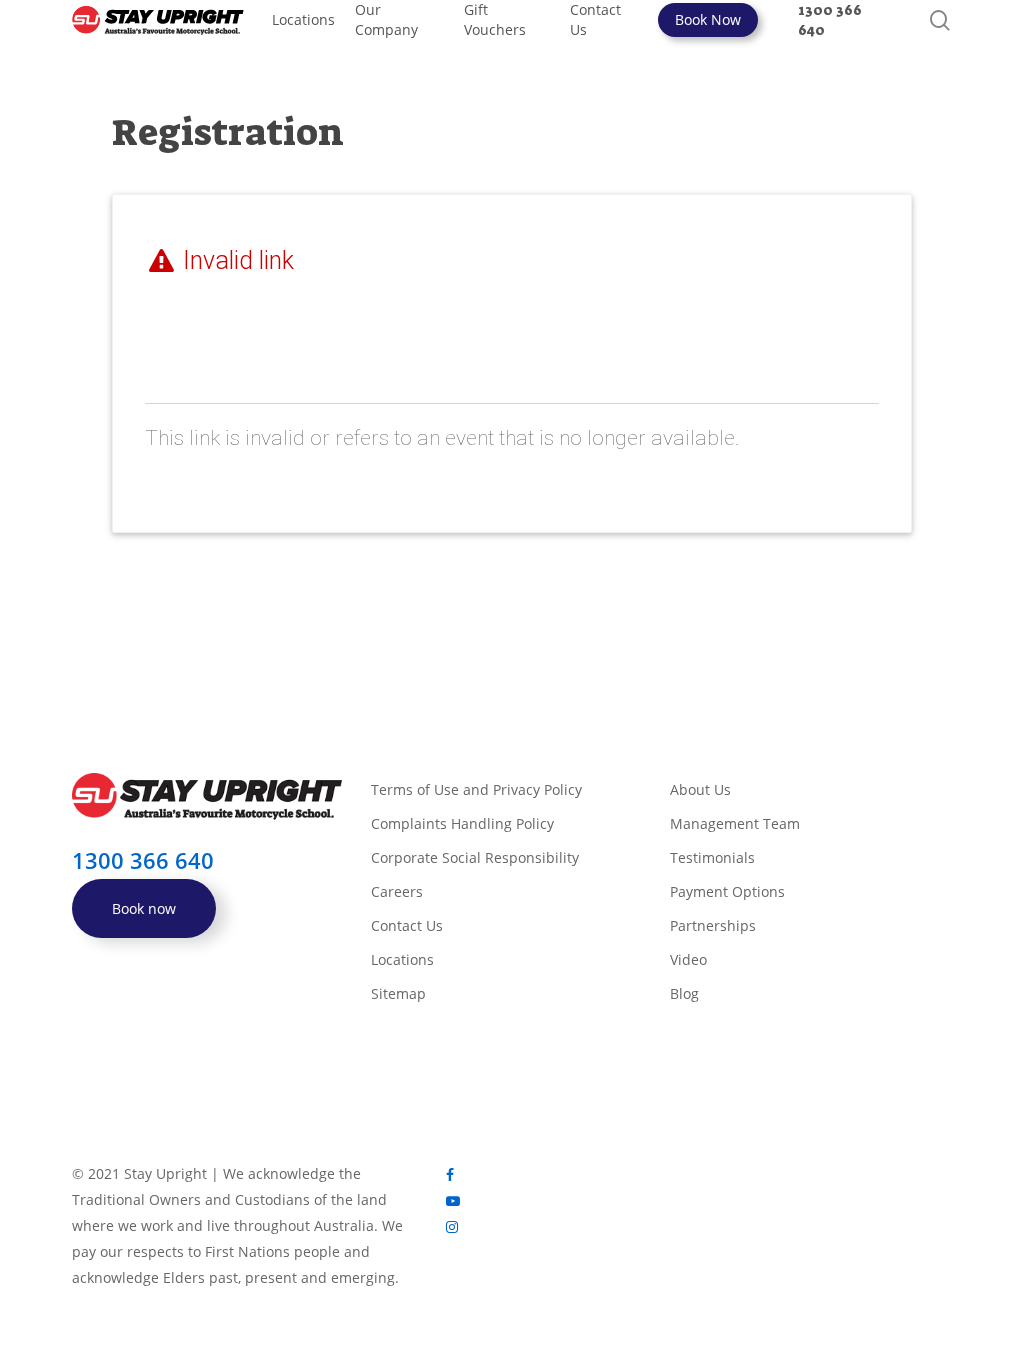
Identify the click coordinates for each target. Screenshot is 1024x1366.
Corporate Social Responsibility (475, 857)
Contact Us (407, 925)
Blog (684, 993)
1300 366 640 (143, 860)
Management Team (735, 823)
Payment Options (727, 891)
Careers (397, 891)
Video (688, 959)
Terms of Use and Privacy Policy (476, 789)
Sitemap (398, 993)
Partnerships (713, 925)
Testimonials (712, 857)
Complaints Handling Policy (462, 823)
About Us (700, 789)
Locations (402, 959)
